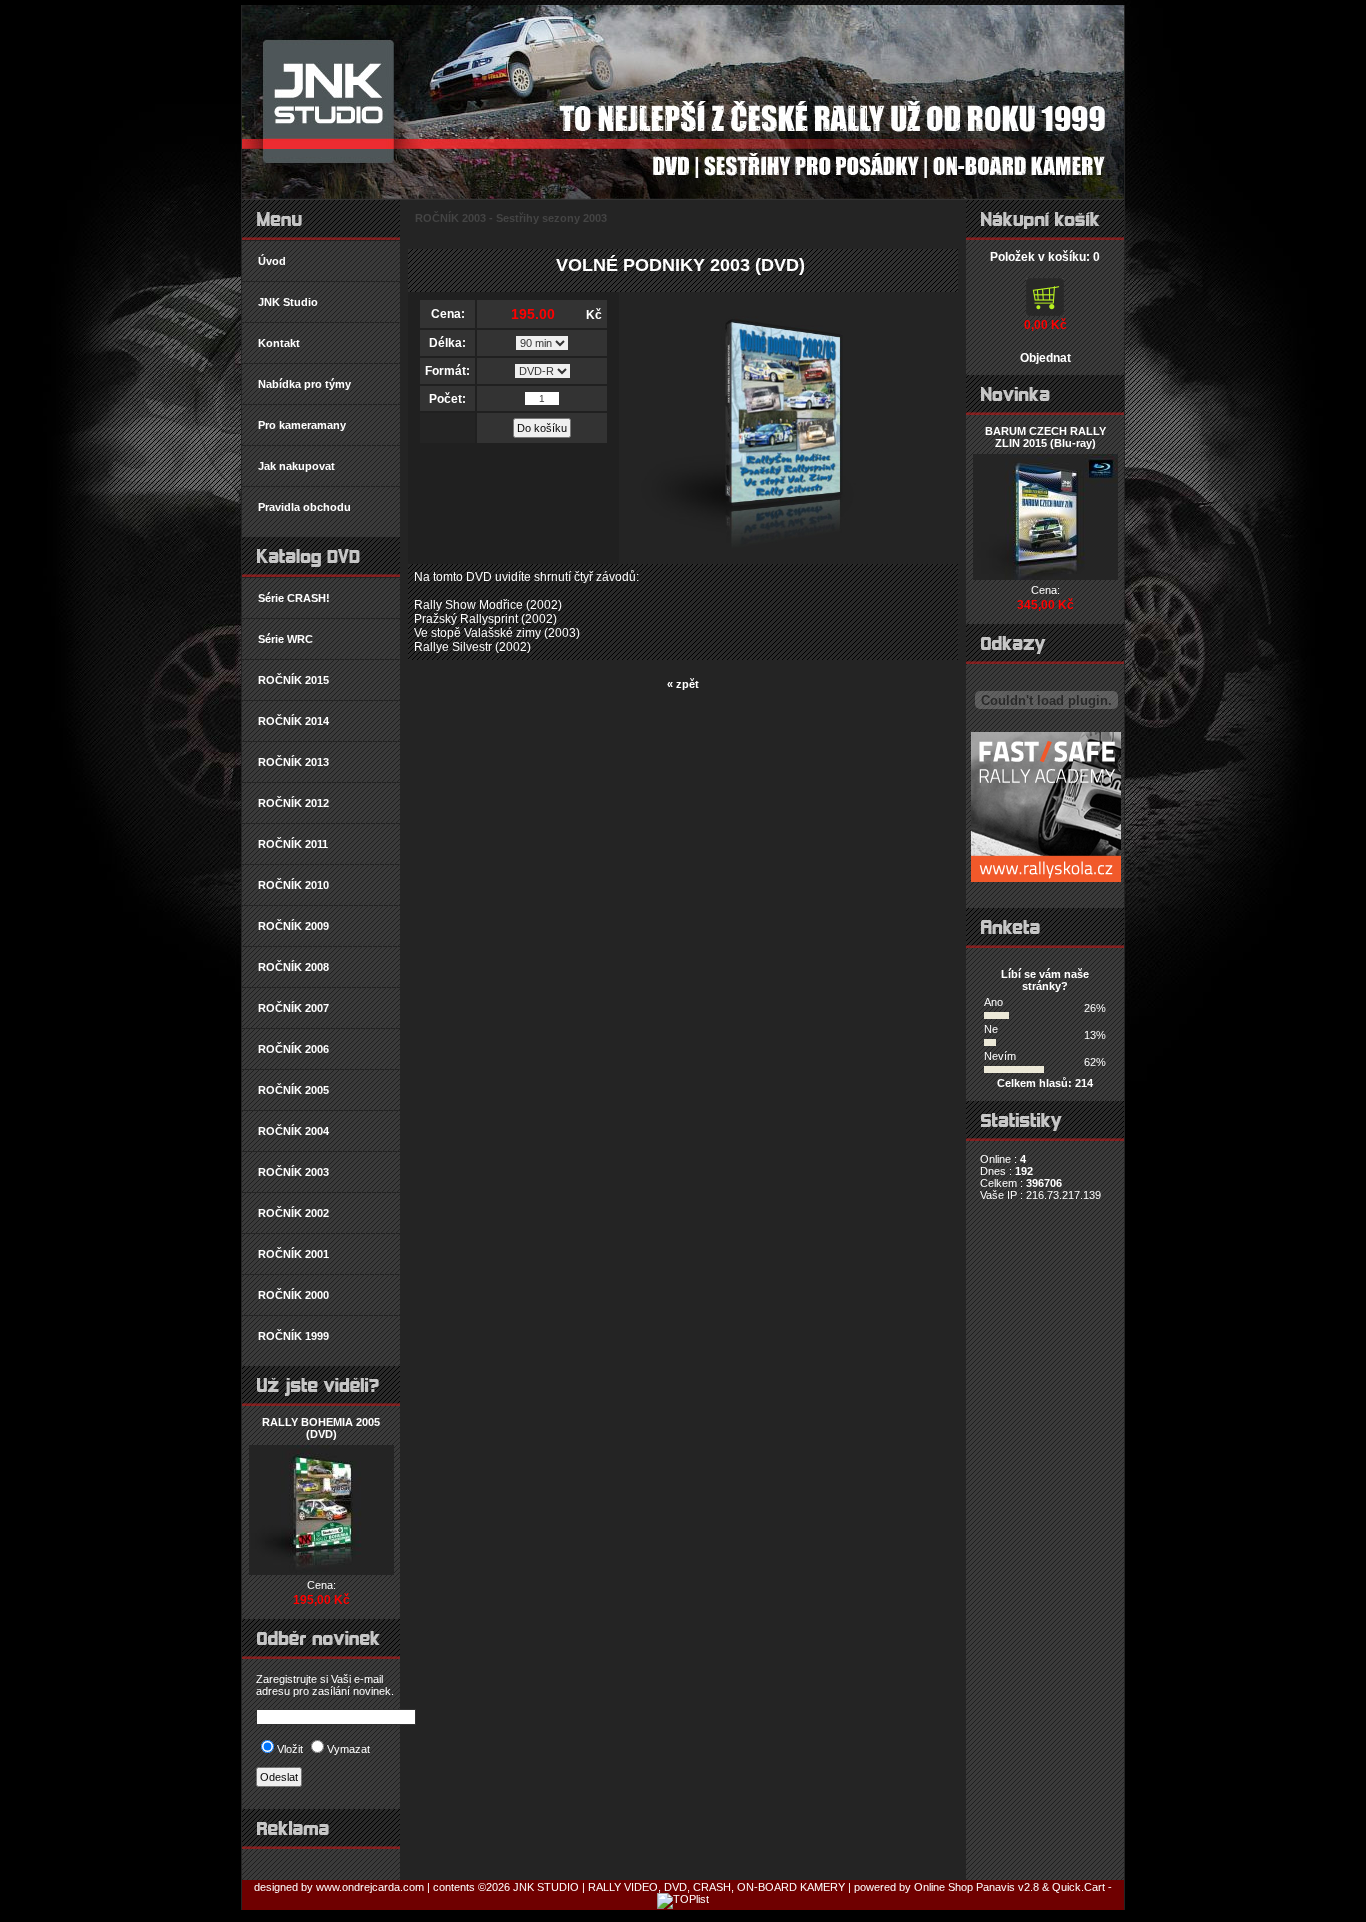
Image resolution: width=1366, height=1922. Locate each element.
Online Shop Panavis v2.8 (976, 1887)
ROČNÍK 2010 (293, 885)
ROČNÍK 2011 (293, 844)
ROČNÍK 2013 (293, 762)
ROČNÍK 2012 (293, 803)
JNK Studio (288, 302)
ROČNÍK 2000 (293, 1295)
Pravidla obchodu (304, 507)
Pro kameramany (302, 425)
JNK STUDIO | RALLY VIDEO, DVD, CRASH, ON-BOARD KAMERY (679, 1887)
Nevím (1000, 1056)
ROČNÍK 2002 (293, 1213)
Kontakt (279, 343)
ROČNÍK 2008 (293, 967)
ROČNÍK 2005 (293, 1090)
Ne (991, 1029)
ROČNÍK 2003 (293, 1172)
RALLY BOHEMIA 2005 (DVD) (321, 1428)
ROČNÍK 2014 (293, 721)
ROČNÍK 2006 (293, 1049)
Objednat (1045, 358)
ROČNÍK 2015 (293, 680)
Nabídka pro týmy (304, 384)
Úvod (272, 261)
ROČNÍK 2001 (293, 1254)
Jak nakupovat (296, 466)
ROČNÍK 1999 (293, 1336)
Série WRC (285, 639)
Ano (993, 1002)
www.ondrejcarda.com (371, 1887)
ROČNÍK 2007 (293, 1008)
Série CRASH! (294, 598)
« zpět (683, 684)
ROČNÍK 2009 (293, 926)
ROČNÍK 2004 (293, 1131)
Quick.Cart (1078, 1887)
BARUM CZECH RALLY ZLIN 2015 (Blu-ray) (1045, 437)
